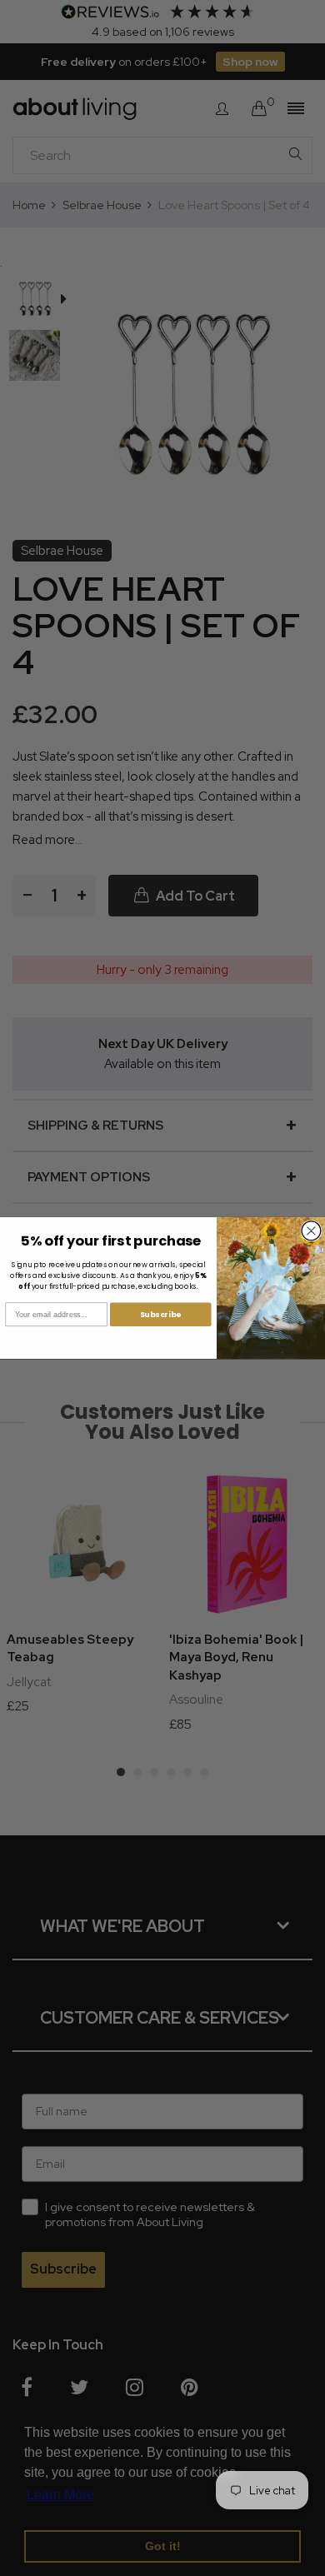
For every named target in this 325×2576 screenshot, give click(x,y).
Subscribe (161, 1314)
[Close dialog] (311, 1231)
